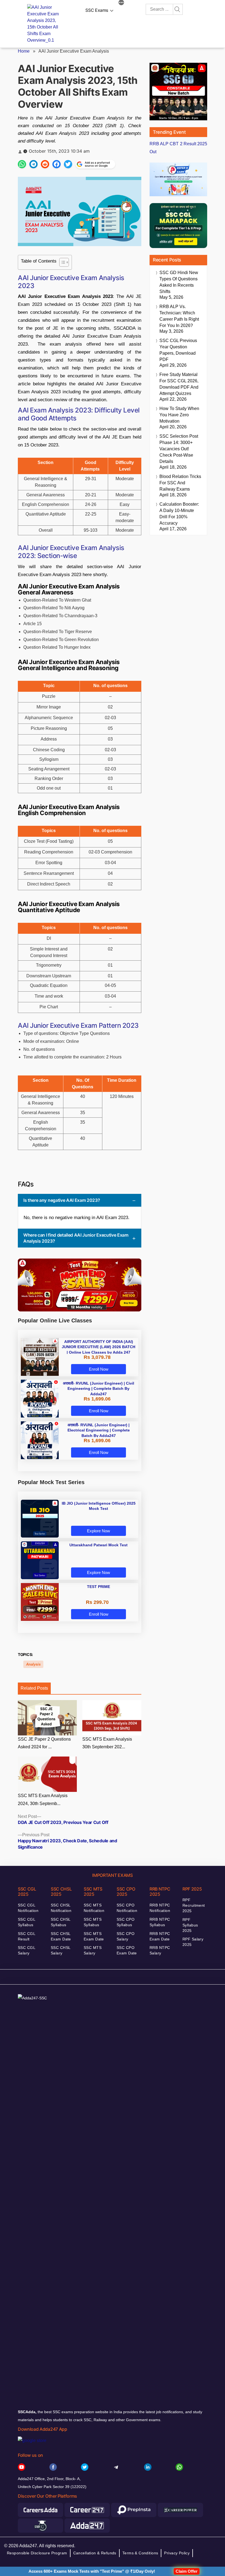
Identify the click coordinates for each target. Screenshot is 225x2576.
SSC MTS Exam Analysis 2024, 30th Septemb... (43, 1800)
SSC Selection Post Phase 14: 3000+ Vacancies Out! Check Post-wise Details (179, 449)
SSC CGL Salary (26, 1950)
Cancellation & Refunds (95, 2553)
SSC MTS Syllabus (93, 1922)
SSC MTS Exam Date (94, 1936)
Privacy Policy (177, 2553)
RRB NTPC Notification (160, 1908)
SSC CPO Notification (127, 1908)
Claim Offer (187, 2571)
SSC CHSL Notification (61, 1908)
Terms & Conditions (140, 2553)
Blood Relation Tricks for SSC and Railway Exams (180, 483)
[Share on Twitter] (68, 164)
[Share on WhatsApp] (22, 164)
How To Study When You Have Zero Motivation (179, 415)
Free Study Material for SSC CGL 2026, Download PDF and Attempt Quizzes (179, 384)
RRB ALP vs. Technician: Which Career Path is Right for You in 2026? (179, 316)
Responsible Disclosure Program (37, 2553)
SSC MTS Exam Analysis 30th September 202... (107, 1743)
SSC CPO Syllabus (126, 1922)
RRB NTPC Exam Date (160, 1936)
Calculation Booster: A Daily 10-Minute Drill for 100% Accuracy (179, 514)
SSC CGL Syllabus (26, 1922)
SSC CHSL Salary (61, 1950)
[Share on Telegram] (33, 164)
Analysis (33, 1664)
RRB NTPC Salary (160, 1950)
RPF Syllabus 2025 (190, 1925)
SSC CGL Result (26, 1936)
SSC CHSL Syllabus (61, 1922)
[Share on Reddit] (45, 164)
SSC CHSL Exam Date (61, 1936)
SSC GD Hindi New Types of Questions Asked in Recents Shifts (179, 282)
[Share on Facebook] (57, 164)
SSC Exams (97, 10)
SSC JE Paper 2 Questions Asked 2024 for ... (44, 1743)
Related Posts (34, 1688)
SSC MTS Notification (94, 1908)
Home (24, 51)
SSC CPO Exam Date (127, 1950)
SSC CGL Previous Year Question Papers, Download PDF (178, 350)
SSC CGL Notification (28, 1908)
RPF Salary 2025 (193, 1942)
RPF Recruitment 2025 (194, 1905)
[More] (121, 3)
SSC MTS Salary (93, 1950)
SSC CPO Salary (126, 1936)
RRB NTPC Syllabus (160, 1922)
